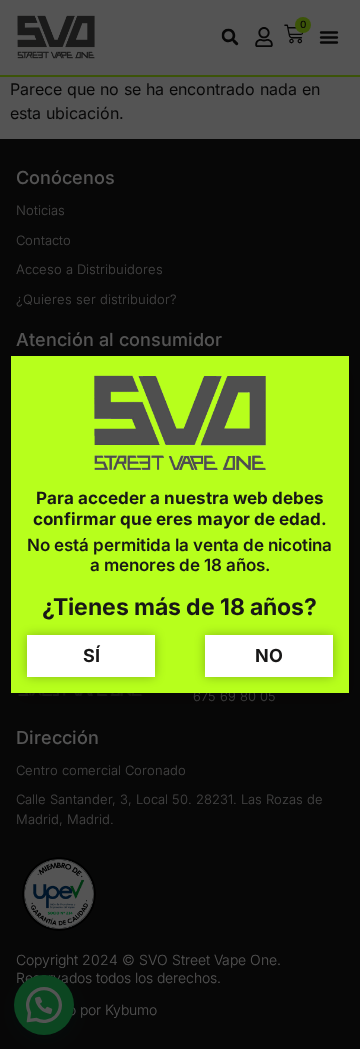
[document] (180, 524)
